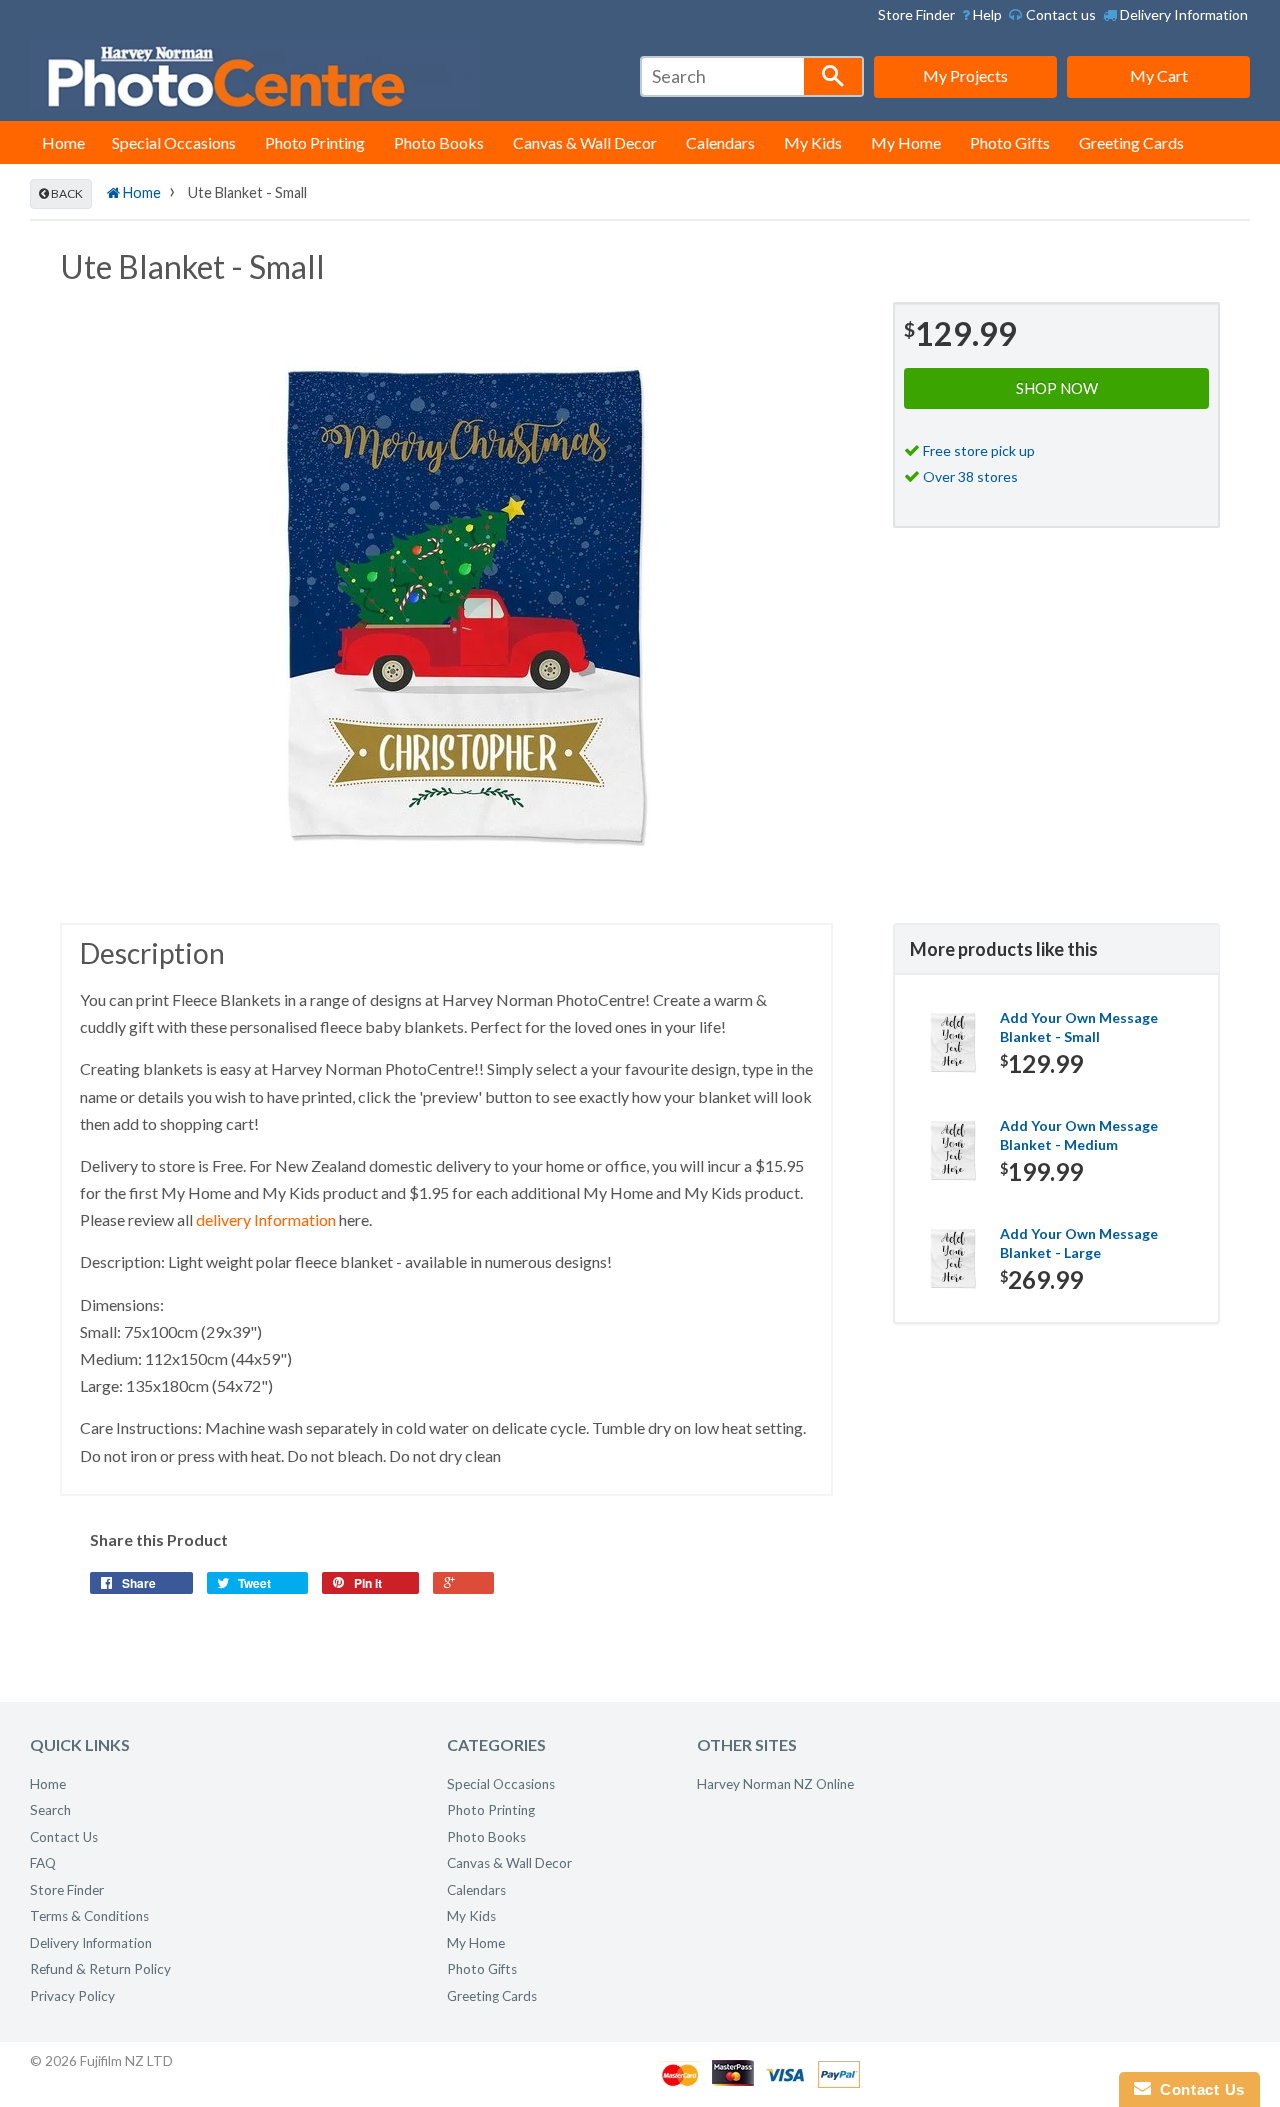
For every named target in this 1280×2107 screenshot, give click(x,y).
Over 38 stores (970, 476)
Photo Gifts (1010, 142)
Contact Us (64, 1837)
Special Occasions (174, 142)
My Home (906, 142)
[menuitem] (982, 15)
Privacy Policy (72, 1996)
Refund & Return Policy (100, 1969)
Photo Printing (315, 142)
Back (66, 193)
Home (63, 142)
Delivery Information (1182, 14)
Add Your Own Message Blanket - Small (1079, 1027)
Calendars (720, 142)
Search (50, 1810)
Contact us (1059, 14)
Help (986, 14)
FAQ (43, 1863)
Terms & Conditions (89, 1916)
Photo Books (439, 142)
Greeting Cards (1131, 142)
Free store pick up (979, 450)
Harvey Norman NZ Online (775, 1784)
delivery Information (266, 1219)
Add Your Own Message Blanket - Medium (1079, 1135)
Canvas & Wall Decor (585, 142)
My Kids (813, 142)
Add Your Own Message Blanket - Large (1079, 1243)
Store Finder (916, 14)
